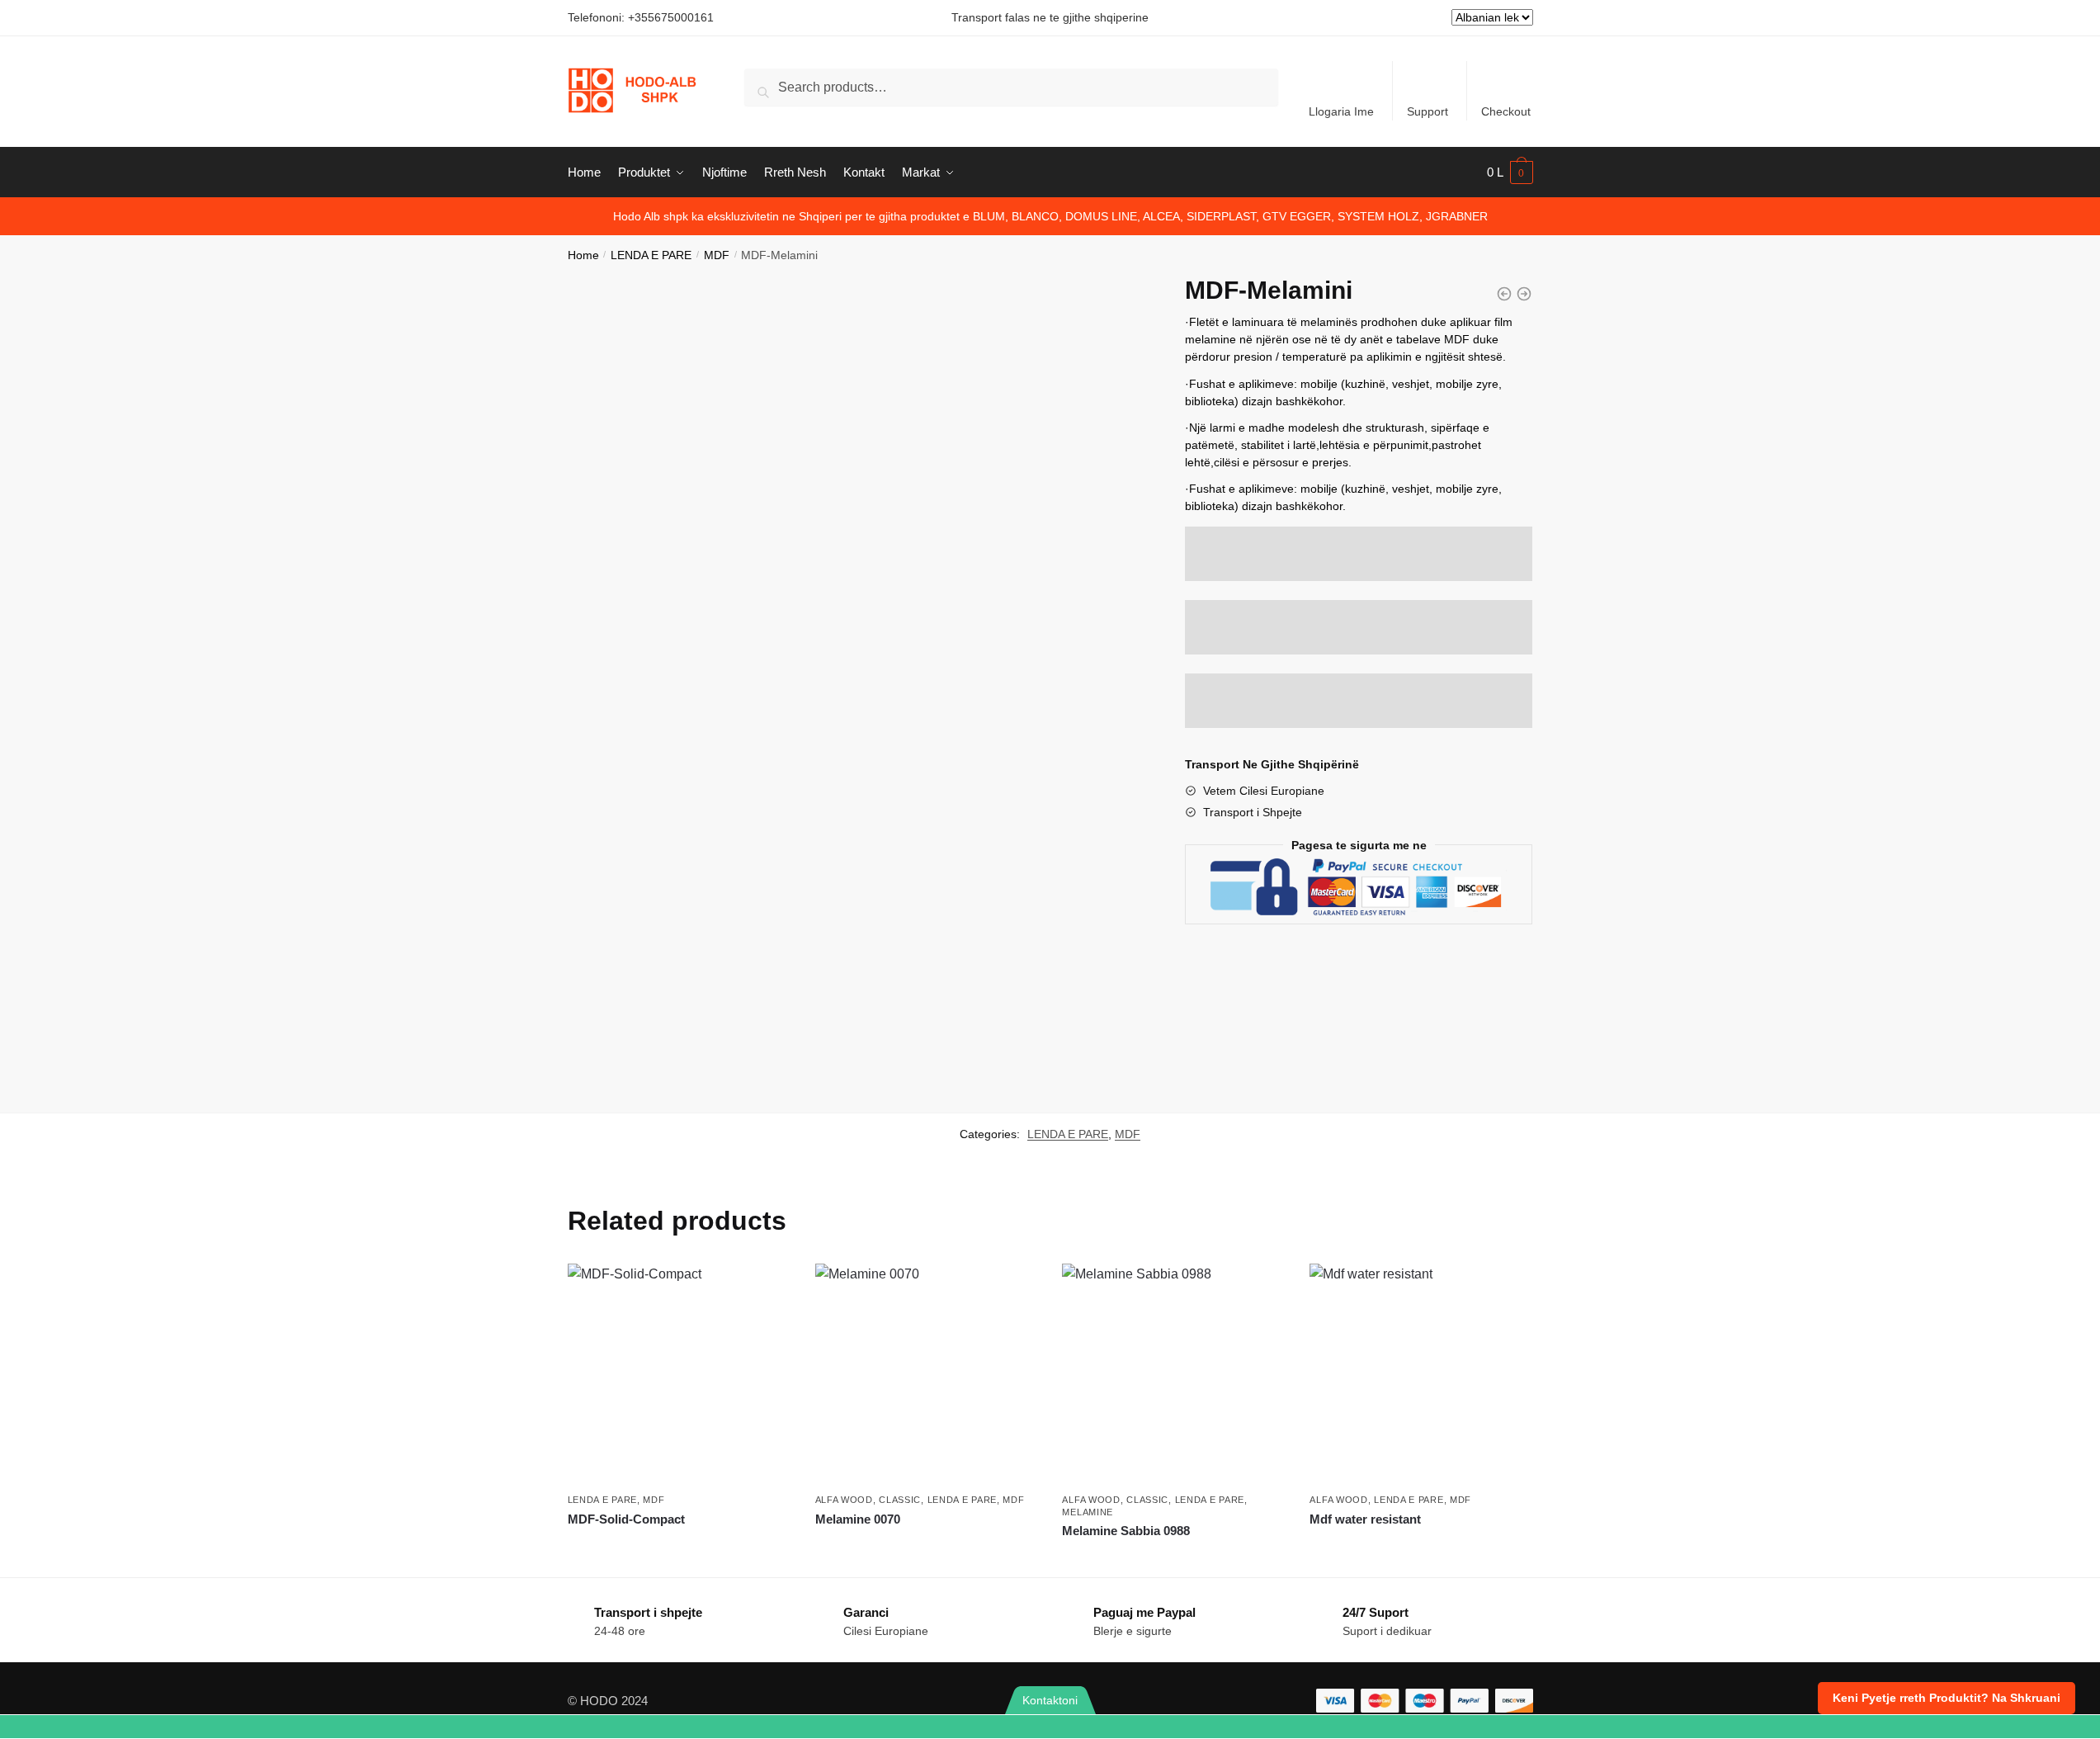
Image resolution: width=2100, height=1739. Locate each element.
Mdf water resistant (1365, 1519)
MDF (717, 255)
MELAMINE (1088, 1512)
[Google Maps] (1225, 1727)
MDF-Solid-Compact (626, 1519)
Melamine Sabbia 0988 (1126, 1531)
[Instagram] (1925, 1727)
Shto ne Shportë (679, 1549)
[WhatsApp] (175, 1727)
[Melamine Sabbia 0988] (1173, 1375)
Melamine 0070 (858, 1519)
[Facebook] (1575, 1727)
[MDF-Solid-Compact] (1504, 294)
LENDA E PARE (651, 255)
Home (583, 255)
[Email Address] (875, 1727)
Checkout (1506, 111)
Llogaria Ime (1341, 111)
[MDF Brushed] (1524, 294)
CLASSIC (900, 1500)
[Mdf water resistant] (1421, 1375)
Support (1428, 111)
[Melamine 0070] (927, 1375)
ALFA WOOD (844, 1500)
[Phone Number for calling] (525, 1727)
